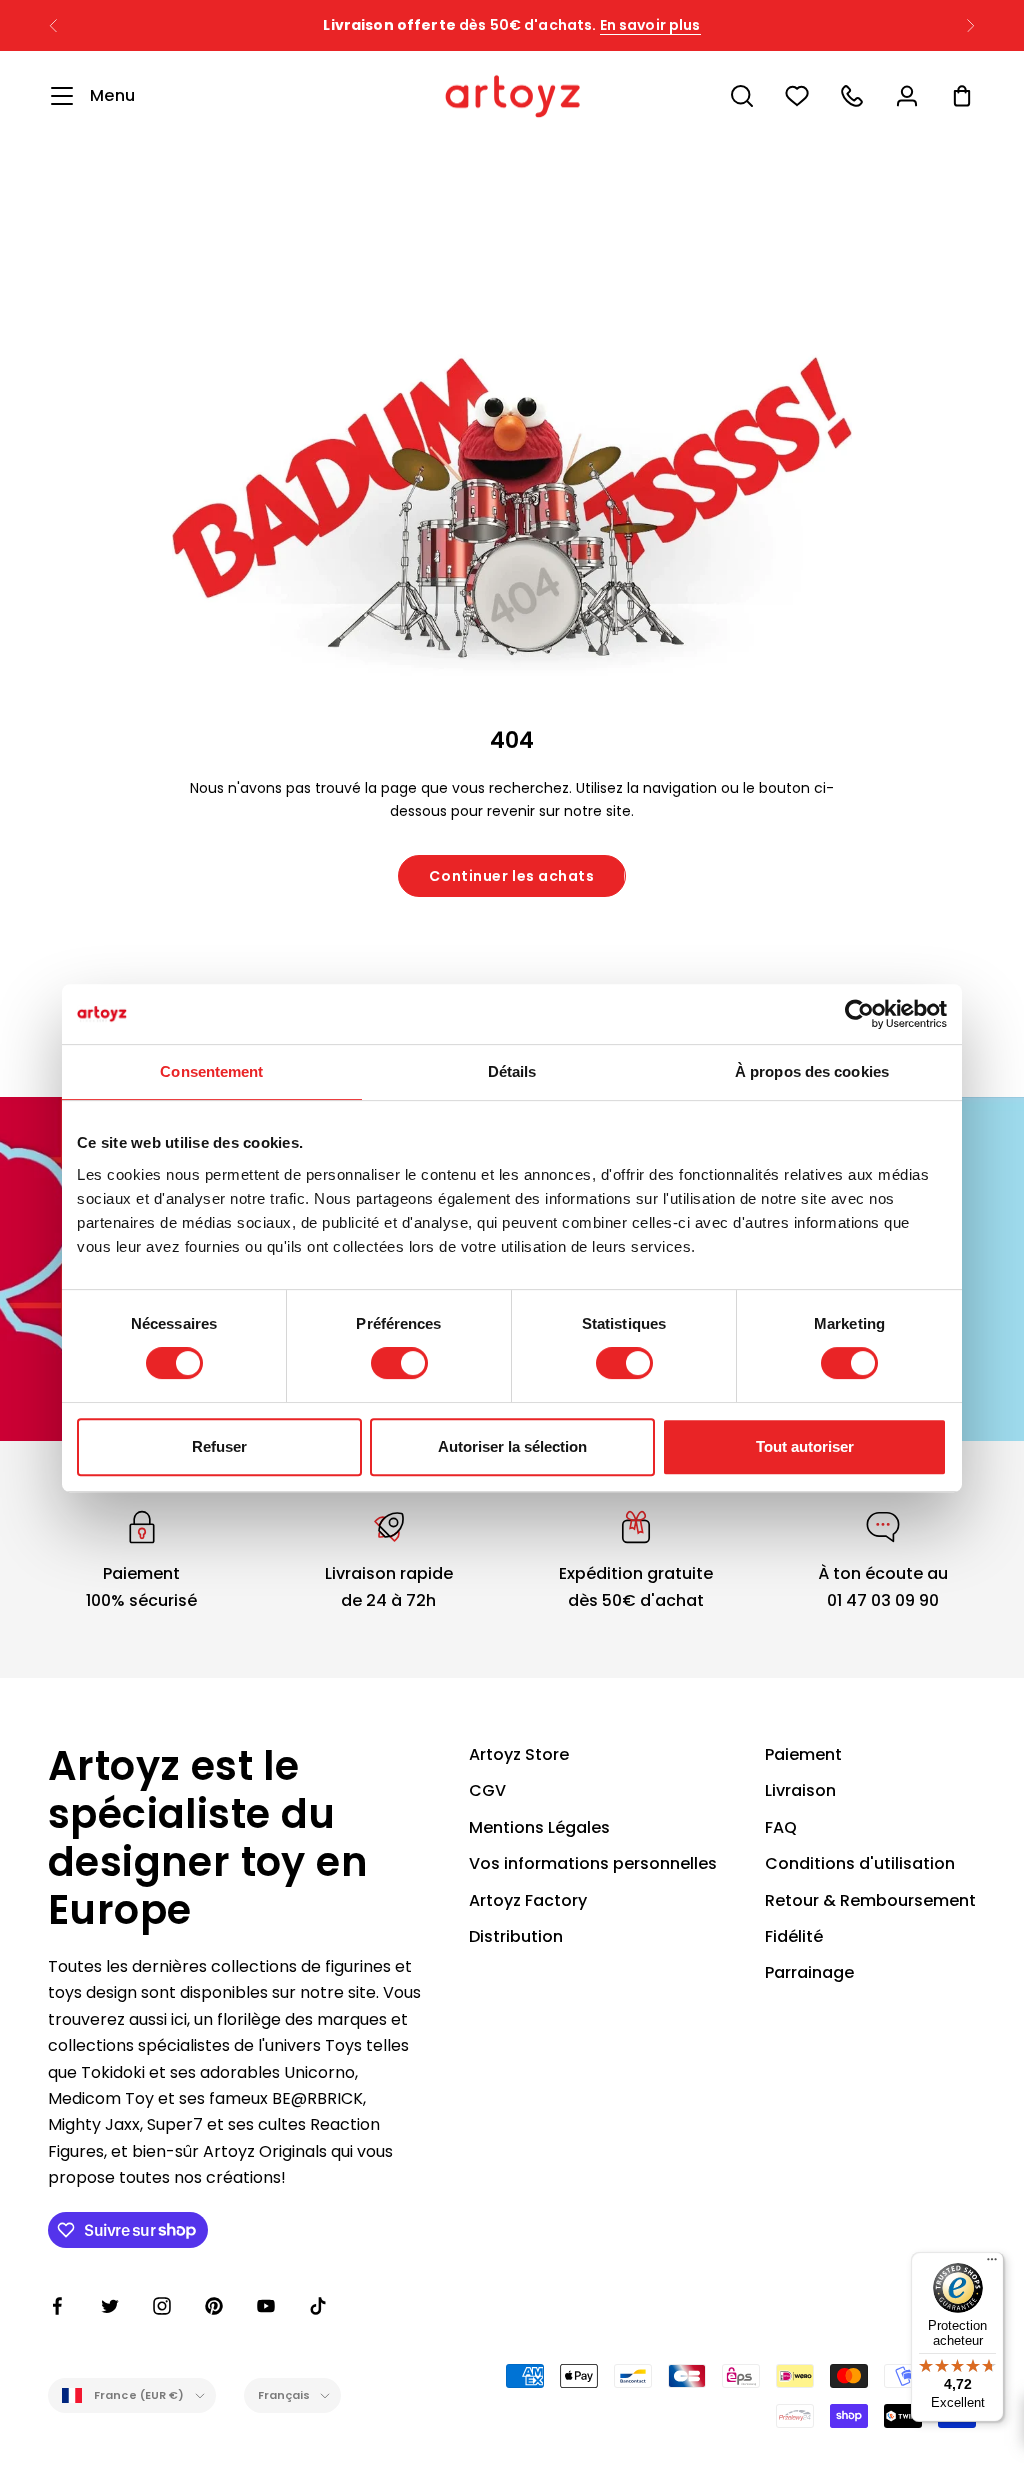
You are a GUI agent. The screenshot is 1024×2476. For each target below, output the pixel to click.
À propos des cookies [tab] (812, 1071)
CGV (487, 1790)
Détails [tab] (512, 1071)
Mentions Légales (539, 1827)
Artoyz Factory (528, 1900)
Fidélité (794, 1936)
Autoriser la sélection (512, 1446)
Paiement (803, 1754)
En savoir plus (650, 25)
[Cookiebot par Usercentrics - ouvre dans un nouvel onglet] (859, 1014)
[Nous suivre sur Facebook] (58, 2306)
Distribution (516, 1936)
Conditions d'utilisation (860, 1863)
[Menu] (992, 2264)
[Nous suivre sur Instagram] (162, 2306)
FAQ (781, 1827)
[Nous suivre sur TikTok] (318, 2306)
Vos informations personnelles (593, 1863)
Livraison (800, 1790)
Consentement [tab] (211, 1071)
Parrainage (809, 1972)
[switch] (399, 1363)
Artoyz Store (519, 1754)
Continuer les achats (511, 876)
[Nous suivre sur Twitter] (110, 2306)
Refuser (219, 1446)
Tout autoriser (805, 1446)
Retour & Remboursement (870, 1900)
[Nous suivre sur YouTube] (266, 2306)
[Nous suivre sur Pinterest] (214, 2306)
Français (284, 2395)
